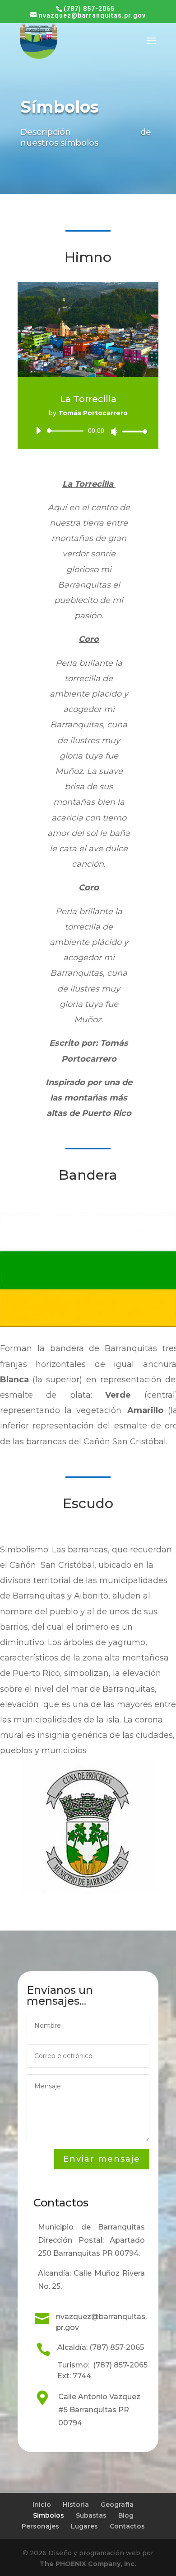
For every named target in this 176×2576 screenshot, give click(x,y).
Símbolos (49, 2515)
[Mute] (114, 432)
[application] (88, 431)
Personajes (40, 2526)
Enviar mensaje (102, 2159)
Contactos (127, 2526)
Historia (76, 2505)
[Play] (38, 431)
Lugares (84, 2526)
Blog (126, 2515)
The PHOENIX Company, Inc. (88, 2564)
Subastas (91, 2515)
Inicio (42, 2505)
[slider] (132, 431)
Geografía (117, 2505)
